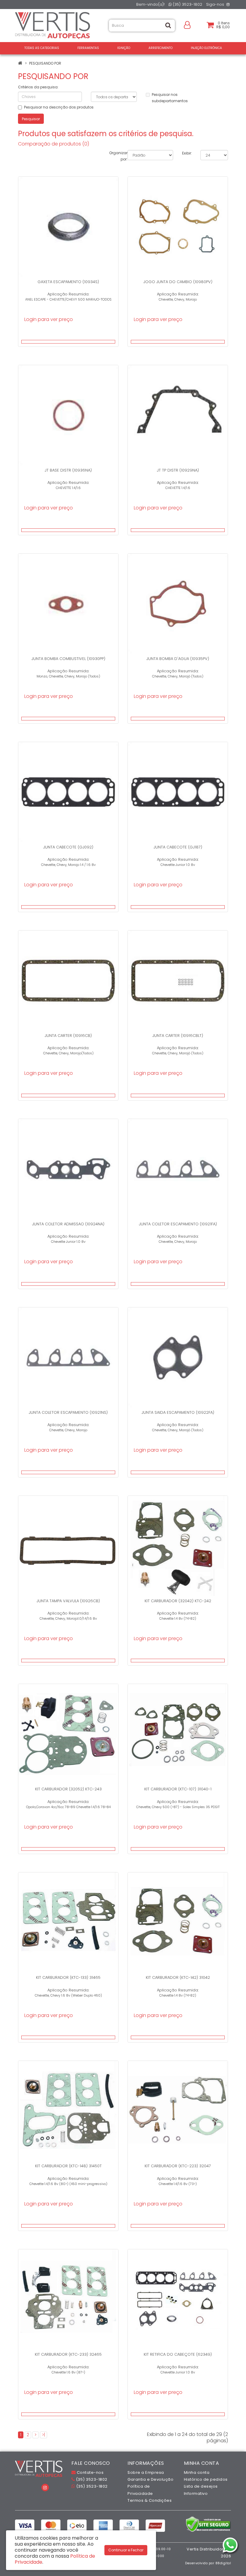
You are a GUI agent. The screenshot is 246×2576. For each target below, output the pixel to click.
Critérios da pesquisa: (38, 87)
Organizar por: (118, 156)
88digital (223, 2563)
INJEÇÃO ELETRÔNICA (206, 48)
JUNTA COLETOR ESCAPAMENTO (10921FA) (178, 1224)
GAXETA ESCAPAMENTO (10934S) (68, 282)
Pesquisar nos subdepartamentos (170, 98)
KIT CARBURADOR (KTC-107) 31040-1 (178, 1789)
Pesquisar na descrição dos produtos (59, 107)
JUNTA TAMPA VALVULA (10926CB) (68, 1601)
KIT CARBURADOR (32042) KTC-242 (178, 1601)
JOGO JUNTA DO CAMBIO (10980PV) (178, 282)
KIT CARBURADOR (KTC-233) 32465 (68, 2354)
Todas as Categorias (42, 48)
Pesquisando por (45, 63)
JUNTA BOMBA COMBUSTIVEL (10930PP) (68, 659)
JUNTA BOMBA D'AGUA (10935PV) (178, 659)
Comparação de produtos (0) (54, 144)
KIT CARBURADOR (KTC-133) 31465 (68, 1977)
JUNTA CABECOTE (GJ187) (178, 847)
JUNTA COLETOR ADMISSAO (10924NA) (68, 1224)
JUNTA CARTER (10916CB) (68, 1036)
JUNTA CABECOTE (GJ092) (68, 847)
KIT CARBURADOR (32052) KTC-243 (68, 1789)
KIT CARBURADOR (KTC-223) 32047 (178, 2166)
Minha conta (197, 2472)
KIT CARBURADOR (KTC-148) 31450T (68, 2166)
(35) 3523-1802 (187, 4)
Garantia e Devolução (150, 2479)
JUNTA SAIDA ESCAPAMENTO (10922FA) (178, 1412)
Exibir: (187, 153)
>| (43, 2435)
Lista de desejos (201, 2486)
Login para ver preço (49, 319)
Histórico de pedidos (206, 2479)
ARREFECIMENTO (160, 48)
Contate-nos (90, 2472)
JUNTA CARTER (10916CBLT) (178, 1036)
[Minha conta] (187, 24)
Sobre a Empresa (146, 2472)
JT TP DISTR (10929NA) (178, 470)
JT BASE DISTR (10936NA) (68, 470)
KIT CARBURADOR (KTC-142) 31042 (178, 1977)
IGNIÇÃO (124, 48)
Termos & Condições (150, 2500)
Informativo (196, 2493)
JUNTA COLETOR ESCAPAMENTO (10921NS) (68, 1412)
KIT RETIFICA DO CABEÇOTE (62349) (178, 2354)
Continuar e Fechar (126, 2550)
